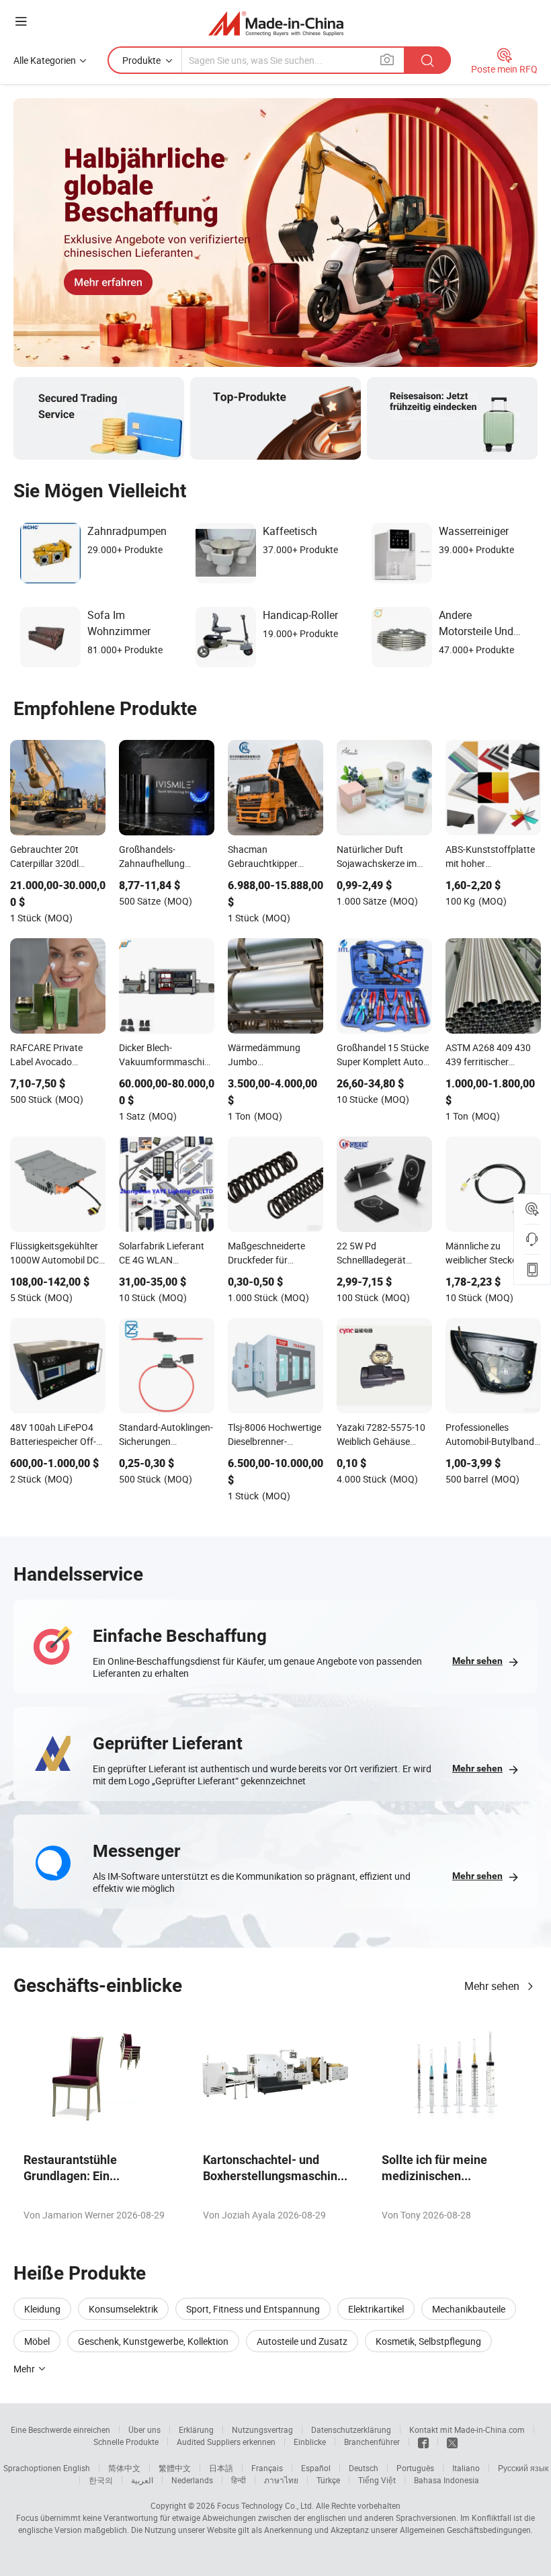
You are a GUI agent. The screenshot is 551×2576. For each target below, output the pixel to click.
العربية (142, 2480)
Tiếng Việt (377, 2480)
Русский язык (523, 2468)
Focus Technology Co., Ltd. (265, 2505)
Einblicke (310, 2442)
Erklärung (196, 2429)
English (77, 2468)
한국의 (101, 2480)
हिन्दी (239, 2480)
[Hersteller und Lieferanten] (276, 23)
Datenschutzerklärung (351, 2429)
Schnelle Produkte (126, 2442)
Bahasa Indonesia (447, 2480)
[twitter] (452, 2442)
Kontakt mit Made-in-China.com (467, 2429)
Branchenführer (372, 2442)
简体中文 (124, 2468)
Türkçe (328, 2480)
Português (415, 2468)
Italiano (466, 2468)
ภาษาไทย (281, 2480)
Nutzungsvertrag (262, 2429)
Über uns (144, 2429)
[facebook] (423, 2442)
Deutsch (364, 2468)
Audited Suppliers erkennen (226, 2442)
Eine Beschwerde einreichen (60, 2429)
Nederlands (192, 2480)
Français (267, 2468)
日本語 (221, 2468)
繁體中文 (175, 2468)
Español (316, 2468)
